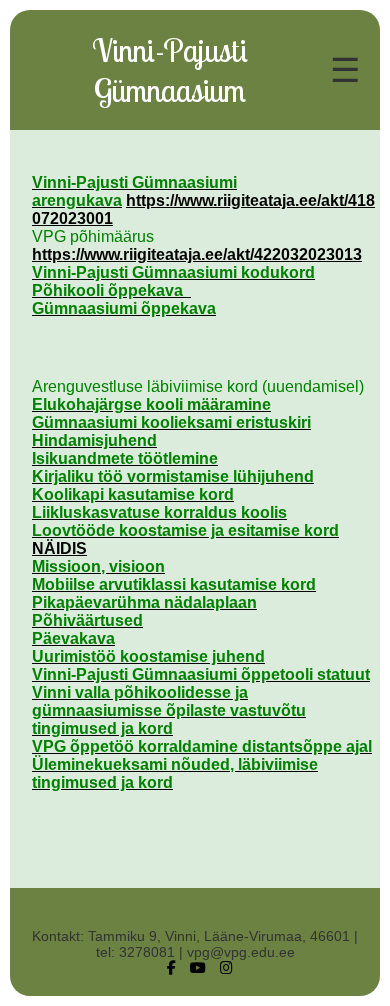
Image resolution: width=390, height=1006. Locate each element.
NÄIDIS (59, 548)
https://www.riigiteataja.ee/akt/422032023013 (197, 254)
